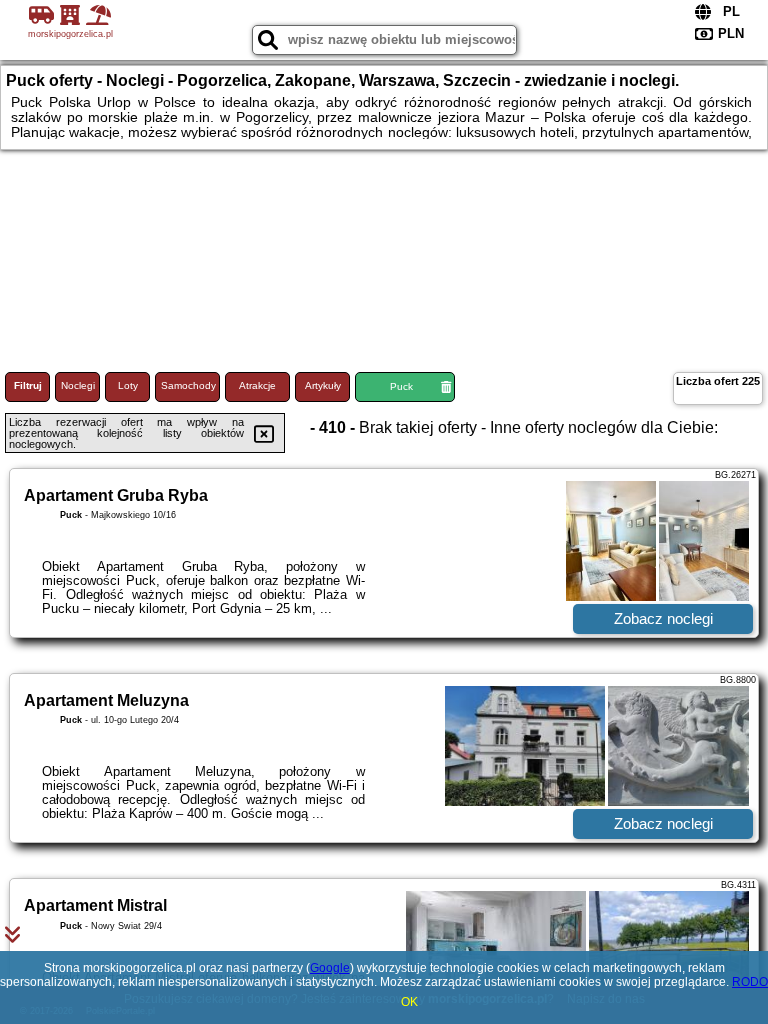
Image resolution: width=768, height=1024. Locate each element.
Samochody (188, 385)
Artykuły (323, 385)
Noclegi (78, 385)
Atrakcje (257, 385)
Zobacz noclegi (663, 618)
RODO (750, 982)
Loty (128, 385)
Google (330, 968)
